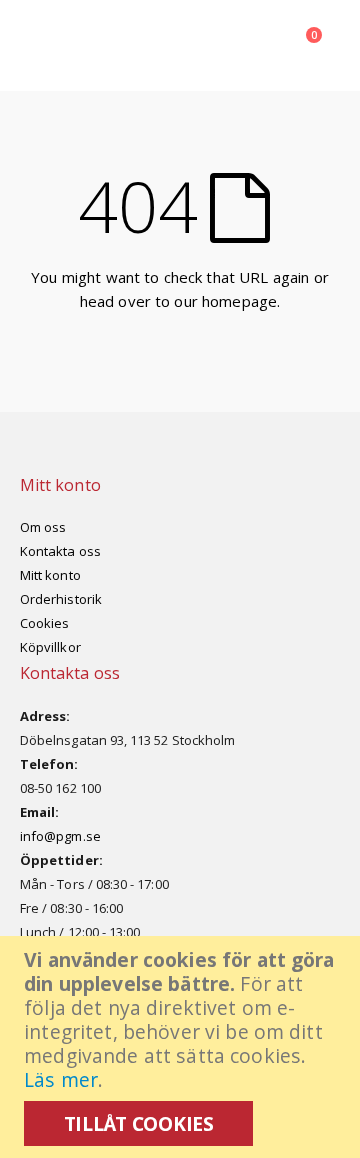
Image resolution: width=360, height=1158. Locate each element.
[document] (182, 1047)
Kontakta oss (60, 551)
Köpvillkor (50, 647)
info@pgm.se (60, 836)
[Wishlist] (201, 45)
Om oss (43, 527)
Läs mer (61, 1079)
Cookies (44, 623)
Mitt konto (50, 575)
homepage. (241, 301)
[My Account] (155, 45)
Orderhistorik (61, 599)
